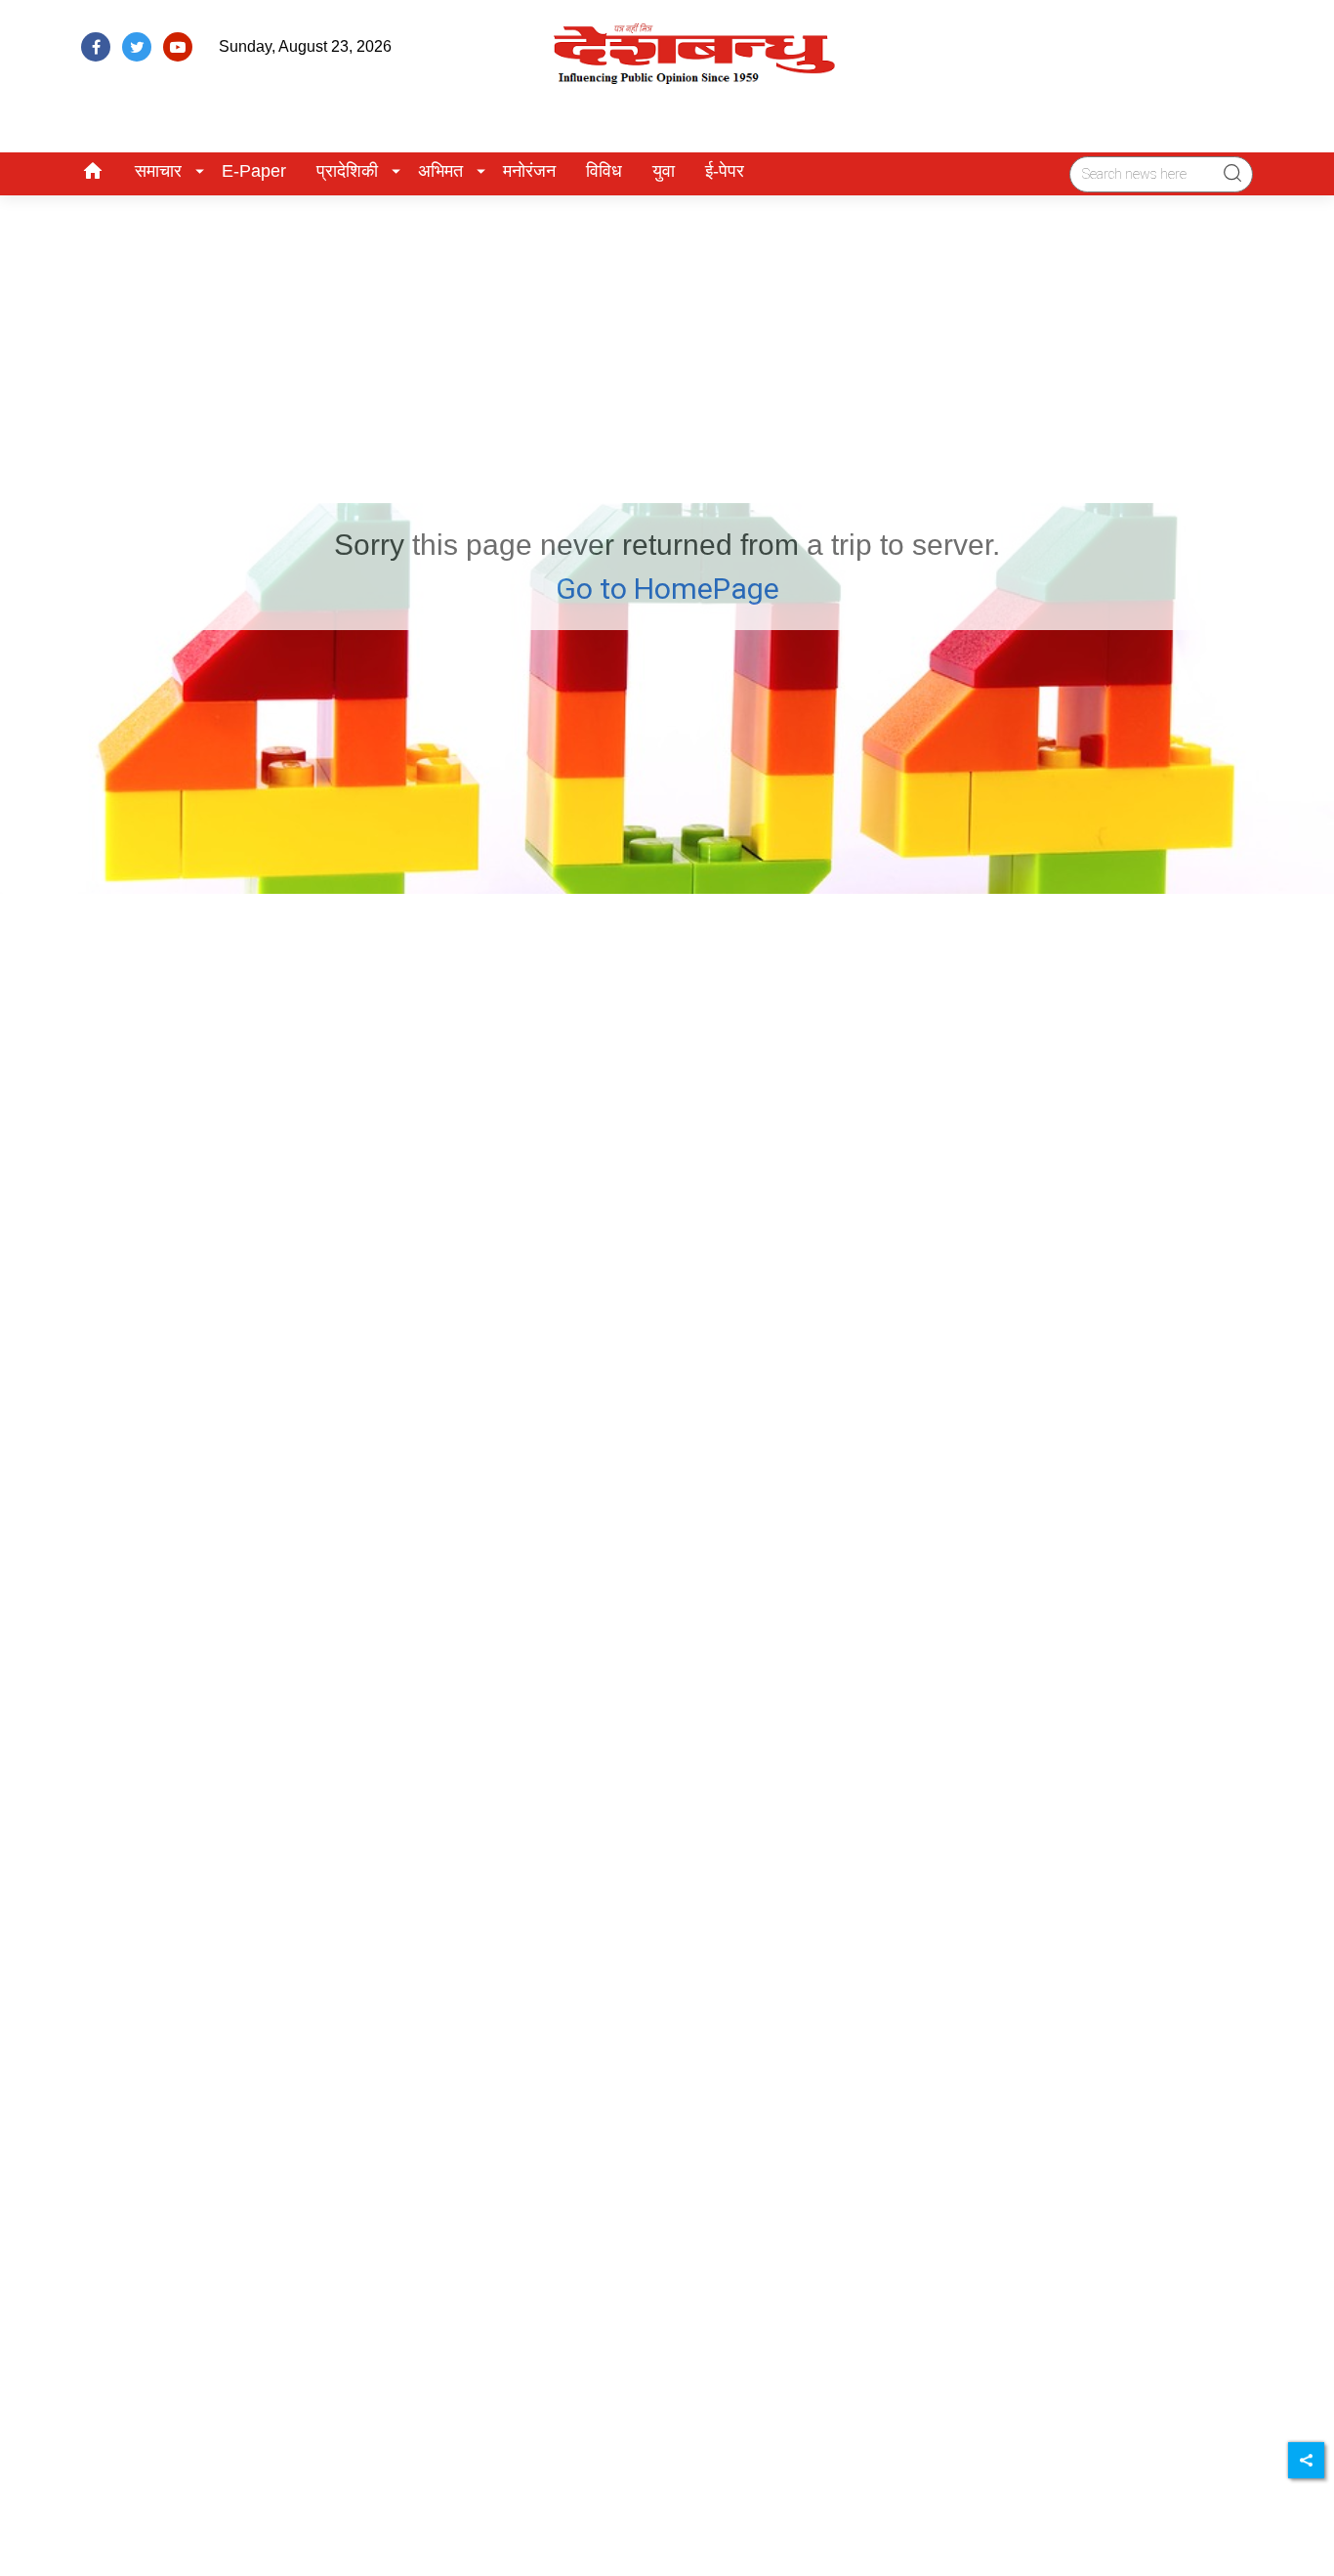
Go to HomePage (667, 589)
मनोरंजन (529, 171)
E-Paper (254, 171)
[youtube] (178, 47)
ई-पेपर (725, 171)
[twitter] (137, 47)
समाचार (158, 171)
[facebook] (96, 47)
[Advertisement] (667, 342)
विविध (604, 171)
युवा (664, 171)
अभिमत (440, 171)
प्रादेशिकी (347, 171)
